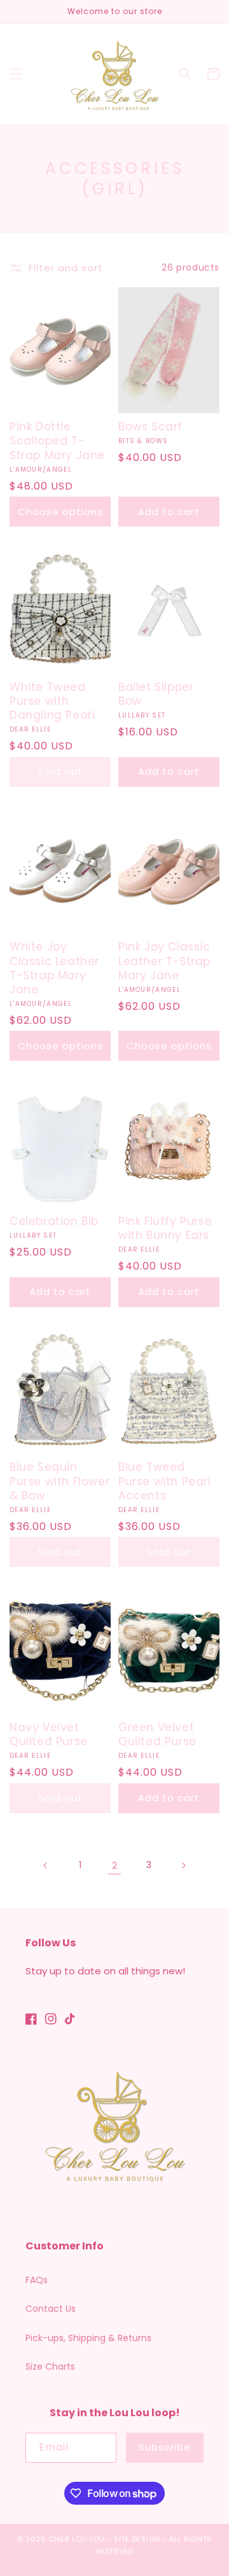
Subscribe (165, 2447)
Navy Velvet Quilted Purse (49, 1734)
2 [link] (114, 1865)
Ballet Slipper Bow (156, 694)
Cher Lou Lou (77, 2539)
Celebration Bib (54, 1221)
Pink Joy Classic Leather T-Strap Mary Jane (164, 961)
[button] (16, 74)
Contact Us (51, 2309)
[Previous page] (46, 1865)
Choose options (60, 512)
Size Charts (50, 2367)
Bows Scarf (150, 427)
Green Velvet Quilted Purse (157, 1734)
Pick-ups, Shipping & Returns (88, 2338)
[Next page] (183, 1865)
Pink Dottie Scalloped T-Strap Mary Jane (57, 441)
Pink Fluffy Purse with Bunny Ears (165, 1228)
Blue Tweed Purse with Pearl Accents (165, 1481)
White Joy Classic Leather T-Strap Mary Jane (54, 968)
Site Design (137, 2539)
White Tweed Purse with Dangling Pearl (52, 701)
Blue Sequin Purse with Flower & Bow (59, 1481)
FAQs (37, 2280)
